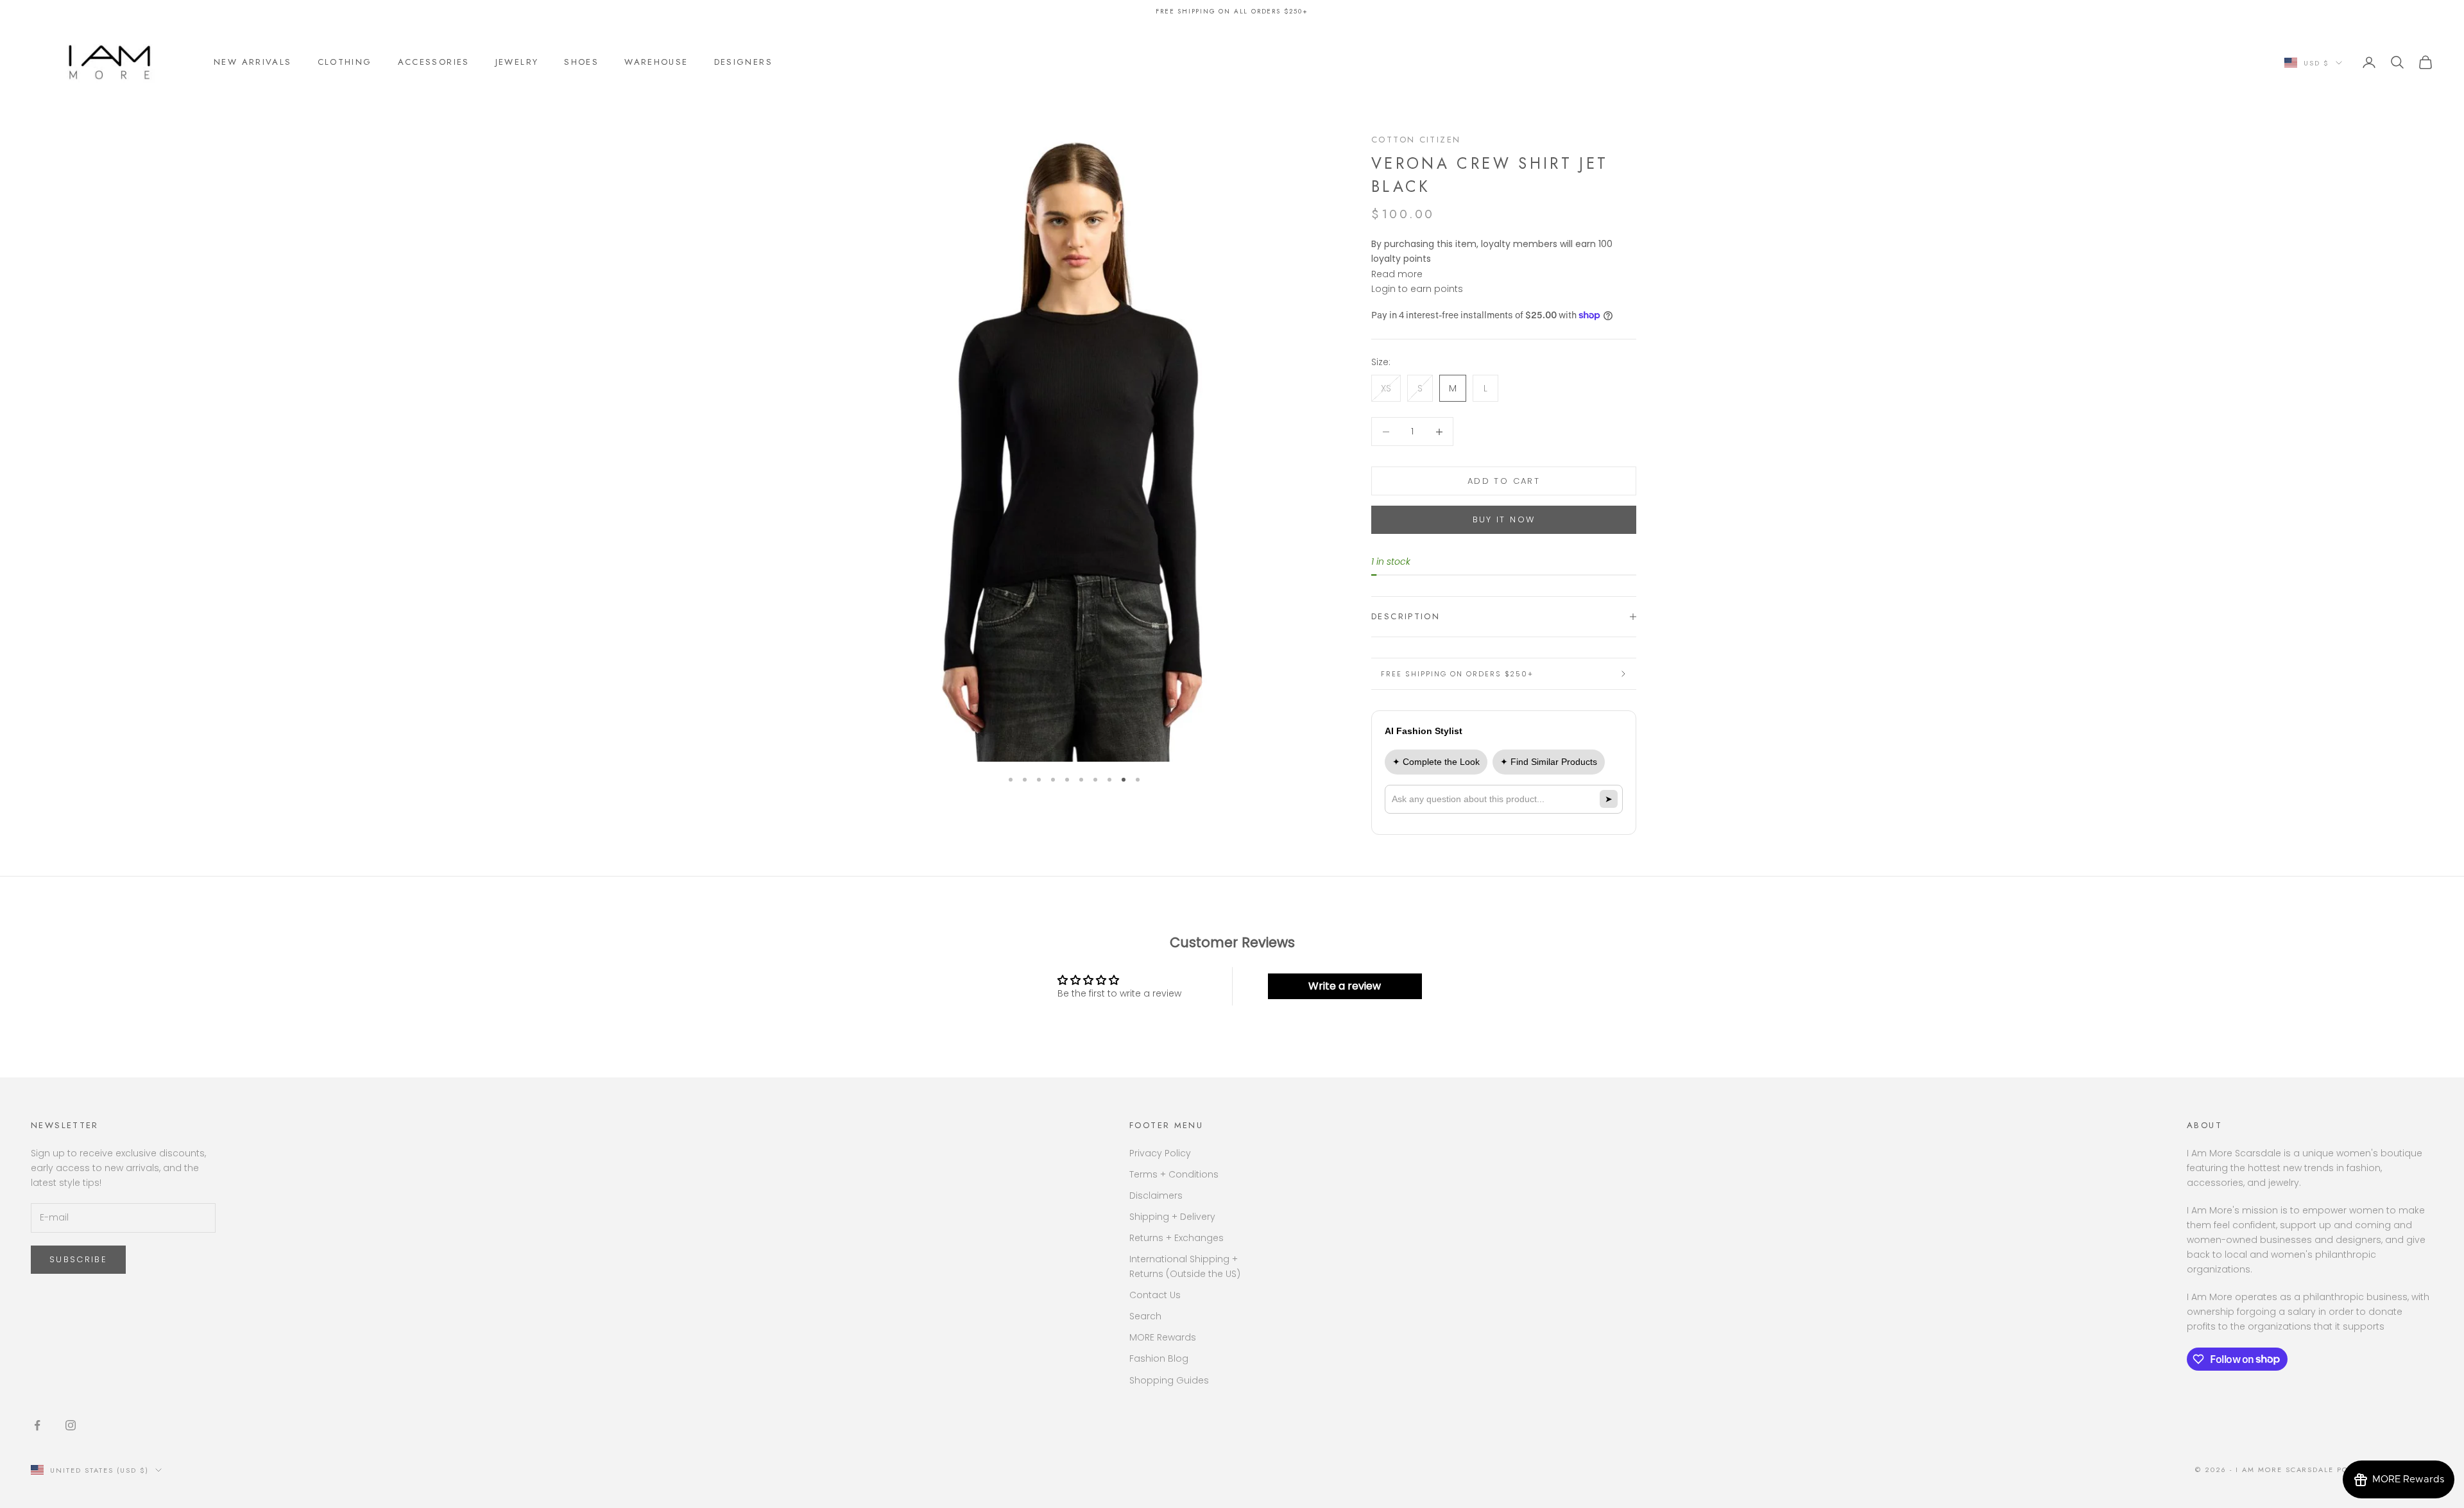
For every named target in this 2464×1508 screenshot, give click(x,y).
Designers (743, 62)
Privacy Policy (1160, 1153)
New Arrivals (253, 62)
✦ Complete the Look (1436, 762)
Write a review (1345, 986)
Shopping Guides (1169, 1380)
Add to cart (1504, 481)
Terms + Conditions (1174, 1174)
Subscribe (78, 1259)
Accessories (434, 62)
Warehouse (656, 62)
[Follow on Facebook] (37, 1425)
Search (1145, 1316)
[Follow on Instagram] (71, 1425)
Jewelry (517, 62)
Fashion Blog (1159, 1358)
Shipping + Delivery (1172, 1217)
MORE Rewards (1163, 1337)
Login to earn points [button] (1417, 289)
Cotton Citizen (1416, 140)
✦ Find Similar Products (1549, 762)
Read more (1397, 274)
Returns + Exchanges (1176, 1238)
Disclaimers (1156, 1195)
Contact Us (1155, 1295)
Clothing (345, 62)
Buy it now (1504, 519)
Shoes (581, 62)
